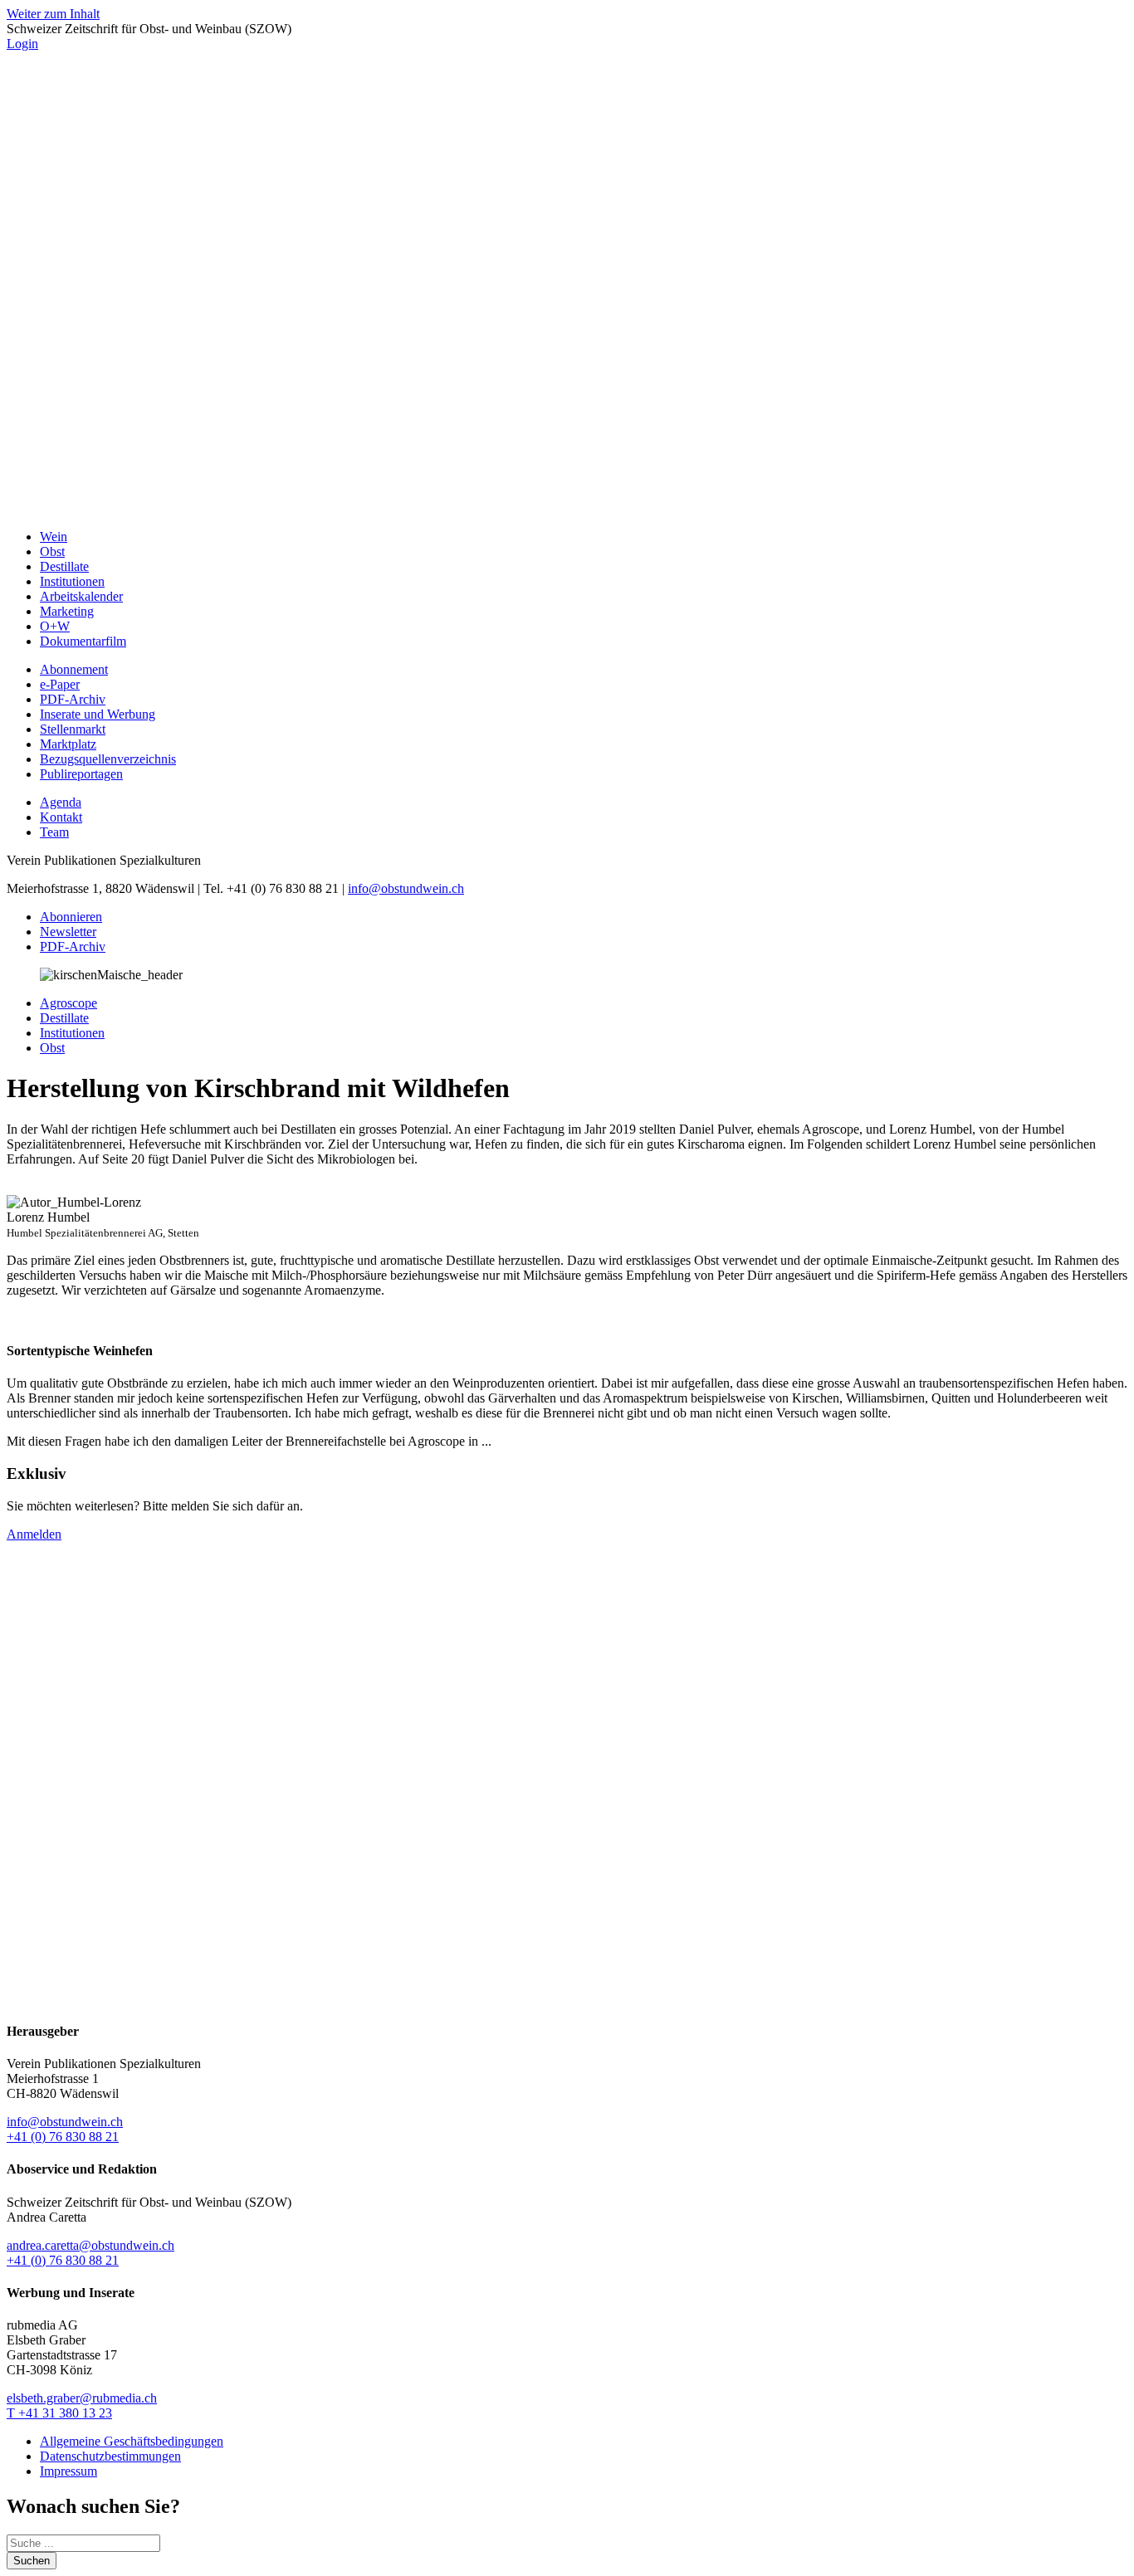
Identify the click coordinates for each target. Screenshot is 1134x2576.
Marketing (67, 611)
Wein (54, 537)
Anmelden (34, 1534)
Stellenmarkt (73, 729)
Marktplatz (68, 744)
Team (54, 832)
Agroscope (68, 1003)
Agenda (61, 802)
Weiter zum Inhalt (53, 14)
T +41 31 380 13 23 (59, 2413)
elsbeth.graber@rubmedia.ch (82, 2398)
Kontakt (61, 817)
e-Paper (60, 684)
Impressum (68, 2471)
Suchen (32, 2561)
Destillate (64, 566)
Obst (52, 551)
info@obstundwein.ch (406, 888)
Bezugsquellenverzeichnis (108, 759)
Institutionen (72, 581)
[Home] (567, 508)
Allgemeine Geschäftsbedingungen (132, 2441)
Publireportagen (81, 774)
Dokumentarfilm (83, 641)
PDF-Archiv (73, 699)
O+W (55, 626)
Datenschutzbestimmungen (110, 2456)
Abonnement (74, 669)
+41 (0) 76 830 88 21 (63, 2137)
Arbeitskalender (81, 596)
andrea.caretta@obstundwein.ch (90, 2245)
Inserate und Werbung (98, 714)
